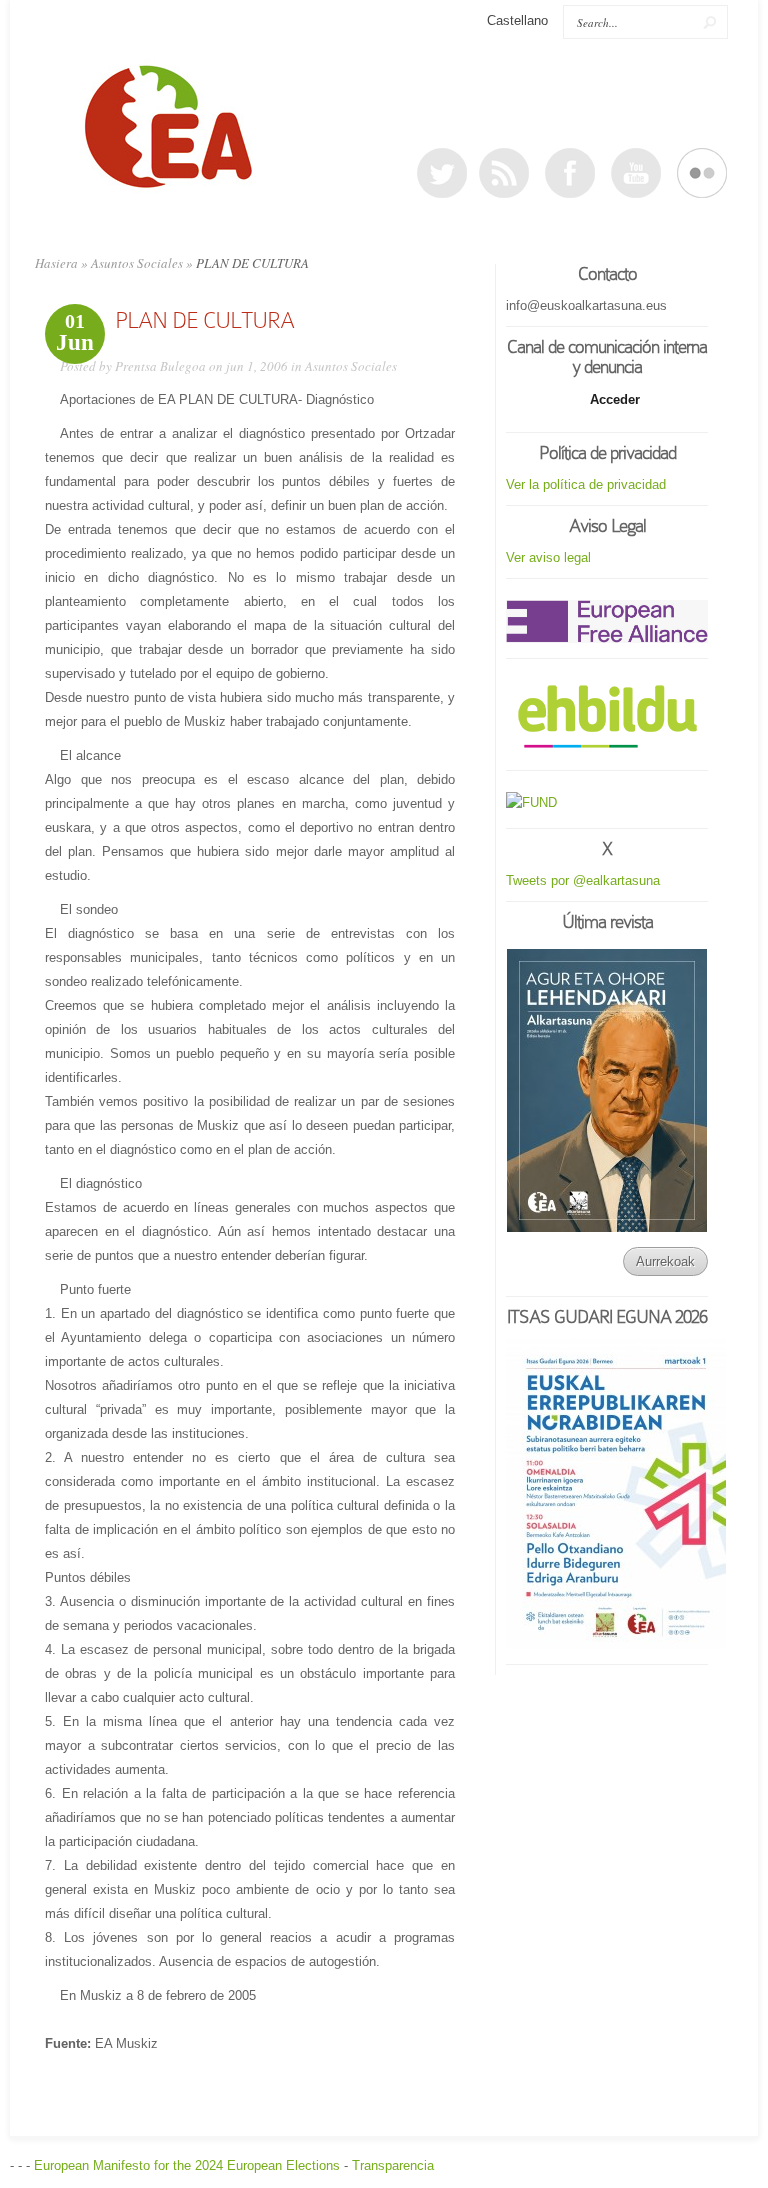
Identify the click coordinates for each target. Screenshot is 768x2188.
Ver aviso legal (548, 557)
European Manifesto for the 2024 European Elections (187, 2165)
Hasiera (56, 263)
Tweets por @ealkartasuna (583, 880)
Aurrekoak (665, 1261)
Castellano (517, 20)
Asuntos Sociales (137, 263)
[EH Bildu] (607, 717)
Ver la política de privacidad (586, 484)
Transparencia (393, 2165)
